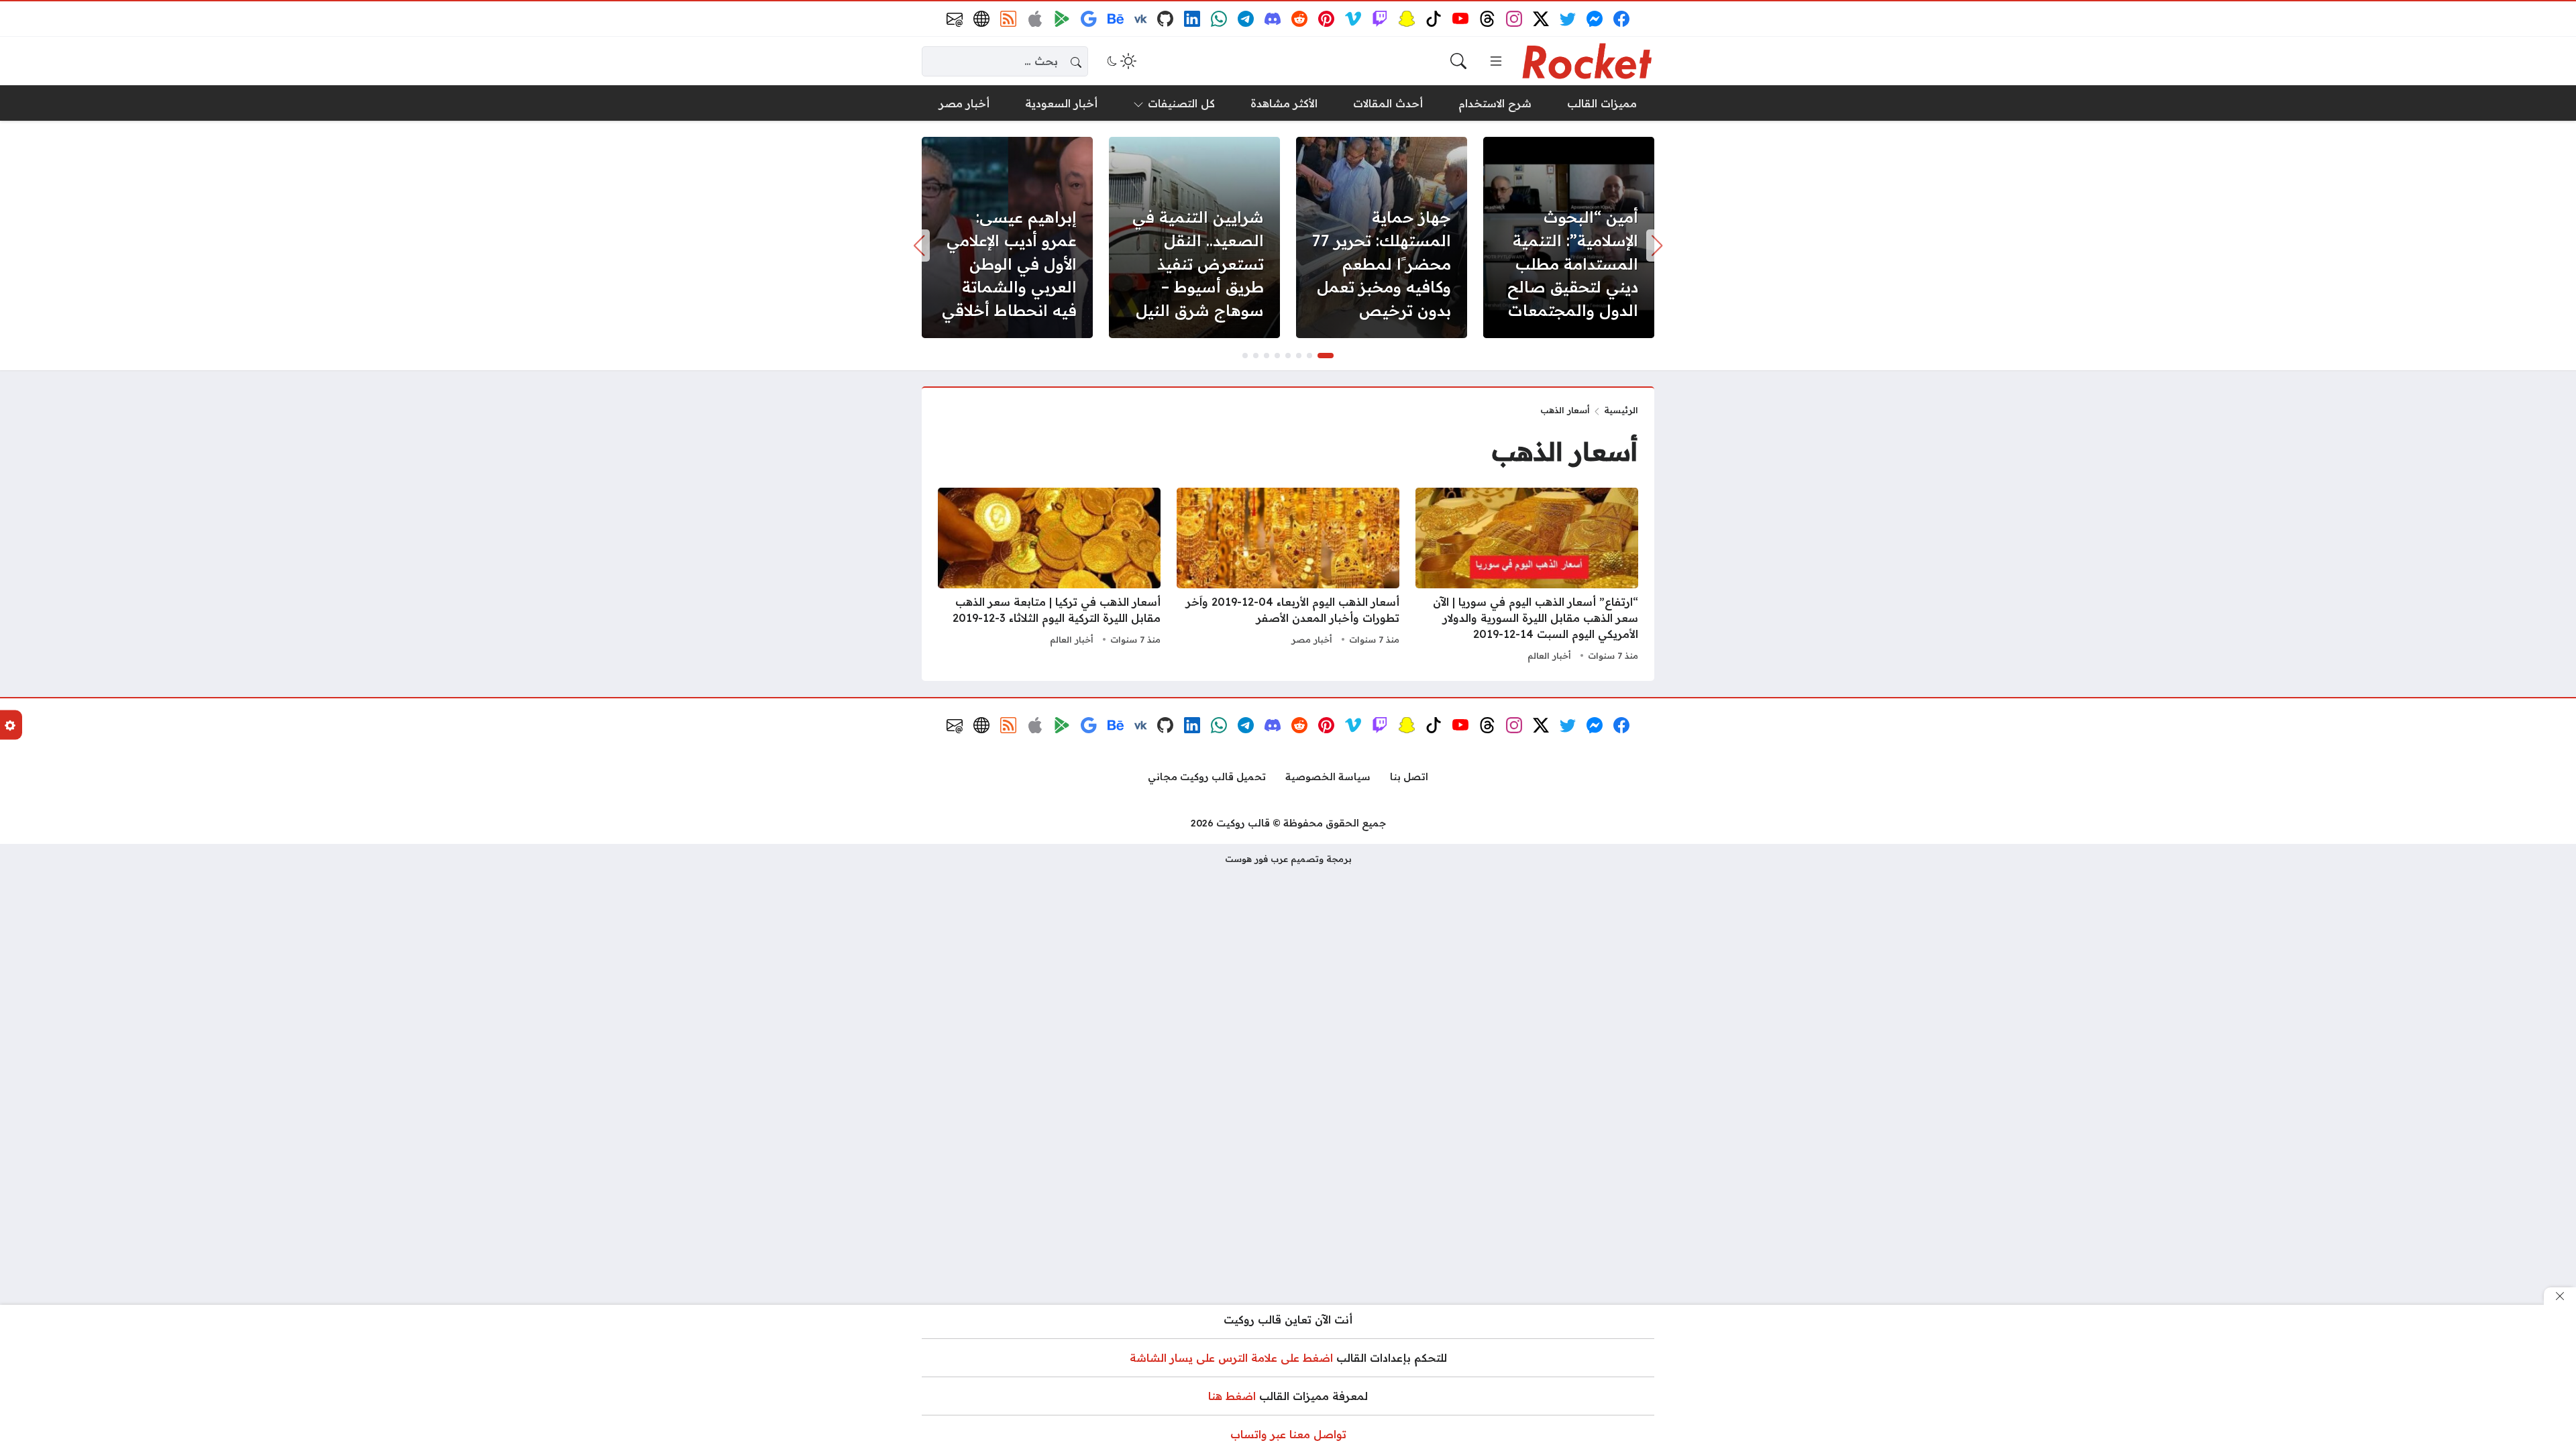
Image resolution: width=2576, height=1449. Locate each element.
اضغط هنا (1232, 1396)
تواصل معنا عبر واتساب (1288, 1434)
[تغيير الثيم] (1120, 61)
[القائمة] (1496, 61)
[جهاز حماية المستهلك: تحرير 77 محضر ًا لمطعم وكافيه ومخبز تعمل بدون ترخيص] (1382, 237)
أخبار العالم (1549, 655)
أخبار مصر (1312, 639)
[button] (1326, 356)
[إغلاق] (2560, 1296)
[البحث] (1458, 61)
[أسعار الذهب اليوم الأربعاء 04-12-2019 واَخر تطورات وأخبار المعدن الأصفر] (1288, 576)
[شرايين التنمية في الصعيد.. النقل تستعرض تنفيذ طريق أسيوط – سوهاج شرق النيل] (1194, 237)
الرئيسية (1621, 410)
